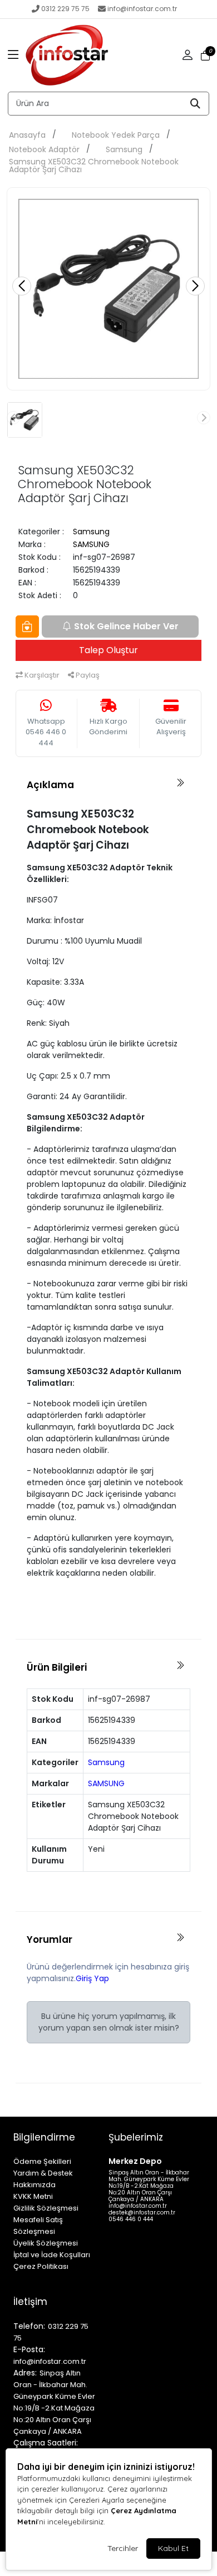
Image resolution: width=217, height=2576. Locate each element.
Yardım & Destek (43, 2173)
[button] (13, 56)
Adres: (25, 2373)
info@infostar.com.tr (142, 9)
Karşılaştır (41, 675)
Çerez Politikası (41, 2266)
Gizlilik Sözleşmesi (46, 2208)
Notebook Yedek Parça (116, 135)
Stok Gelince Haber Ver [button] (126, 626)
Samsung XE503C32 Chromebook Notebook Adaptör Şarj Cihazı (94, 166)
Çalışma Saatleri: (46, 2443)
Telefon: (29, 2326)
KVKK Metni (33, 2196)
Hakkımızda (34, 2185)
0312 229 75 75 (65, 9)
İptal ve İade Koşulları (52, 2255)
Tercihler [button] (123, 2548)
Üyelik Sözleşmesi (46, 2243)
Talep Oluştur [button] (108, 650)
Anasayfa (27, 135)
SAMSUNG (91, 544)
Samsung (124, 149)
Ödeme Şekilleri (42, 2161)
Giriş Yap (92, 1978)
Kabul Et (173, 2548)
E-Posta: (29, 2349)
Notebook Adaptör (44, 149)
